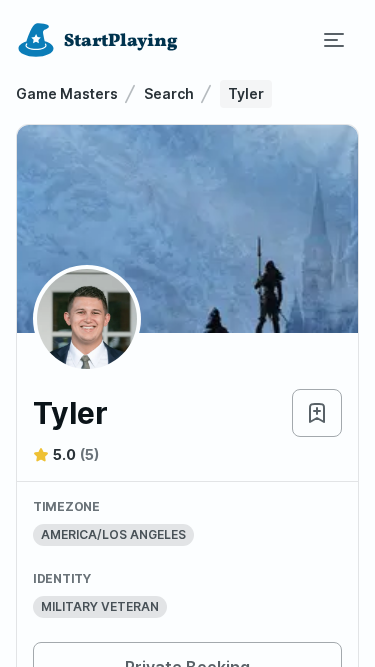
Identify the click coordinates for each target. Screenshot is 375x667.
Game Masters (67, 93)
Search (169, 93)
